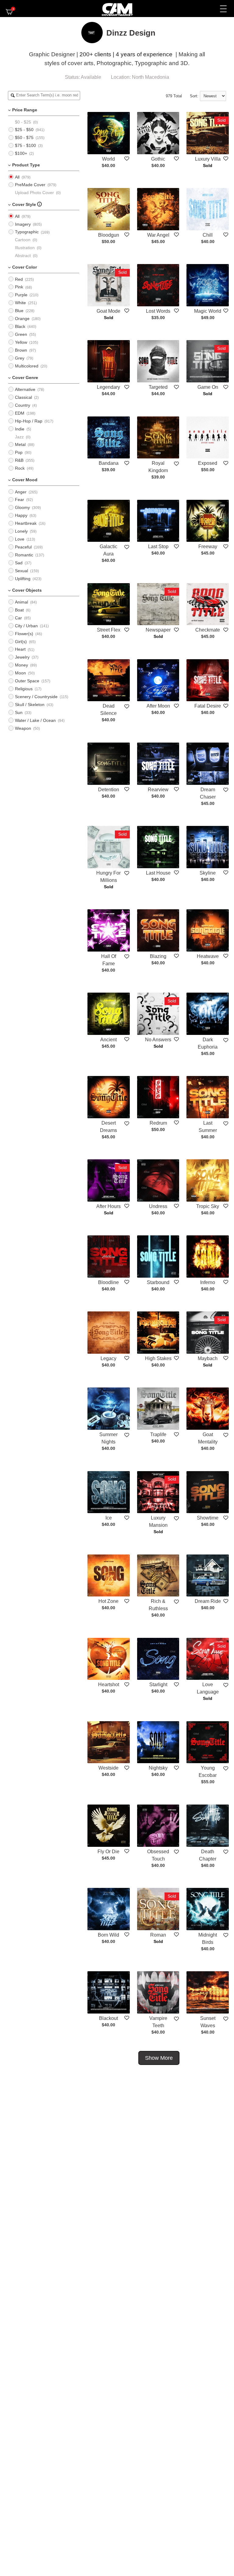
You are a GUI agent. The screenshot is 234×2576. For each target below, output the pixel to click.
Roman (158, 1935)
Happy (21, 515)
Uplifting (23, 579)
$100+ (21, 153)
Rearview (158, 790)
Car (18, 618)
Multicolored (27, 366)
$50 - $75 (24, 138)
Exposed (208, 463)
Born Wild (108, 1935)
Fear (19, 500)
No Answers (158, 1040)
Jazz (19, 437)
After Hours (108, 1206)
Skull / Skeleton (30, 705)
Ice (109, 1518)
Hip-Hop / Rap (29, 421)
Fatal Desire (208, 706)
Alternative (25, 389)
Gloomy (22, 507)
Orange (22, 319)
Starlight (158, 1685)
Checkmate (208, 630)
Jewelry (22, 657)
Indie (20, 429)
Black (20, 326)
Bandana (109, 463)
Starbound (158, 1282)
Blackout (108, 2018)
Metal (20, 444)
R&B (19, 460)
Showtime (208, 1518)
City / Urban (26, 626)
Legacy (108, 1358)
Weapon (23, 728)
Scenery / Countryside (36, 697)
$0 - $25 (23, 122)
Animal (21, 602)
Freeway (208, 547)
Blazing (158, 956)
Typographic (27, 232)
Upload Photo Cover (34, 193)
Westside (108, 1768)
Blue (19, 311)
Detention (109, 790)
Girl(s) (21, 642)
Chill (208, 235)
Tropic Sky (208, 1206)
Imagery (23, 224)
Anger (21, 492)
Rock (20, 468)
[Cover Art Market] (112, 9)
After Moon (158, 706)
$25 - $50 (24, 130)
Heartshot (109, 1685)
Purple (21, 295)
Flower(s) (24, 634)
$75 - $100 (25, 145)
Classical (23, 397)
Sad (19, 563)
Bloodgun (109, 235)
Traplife (158, 1434)
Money (21, 665)
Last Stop (158, 547)
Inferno (208, 1282)
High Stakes (158, 1358)
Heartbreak (26, 523)
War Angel (158, 235)
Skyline (208, 873)
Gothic (158, 159)
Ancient (108, 1040)
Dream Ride (208, 1601)
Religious (24, 689)
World (108, 159)
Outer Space (27, 681)
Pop (19, 452)
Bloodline (108, 1282)
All (17, 177)
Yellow (21, 342)
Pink (19, 287)
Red (19, 279)
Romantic (24, 555)
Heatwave (208, 956)
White (20, 303)
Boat (19, 610)
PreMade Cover (30, 185)
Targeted (158, 387)
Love (20, 539)
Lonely (21, 531)
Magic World (208, 311)
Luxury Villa (208, 159)
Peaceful (23, 547)
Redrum (158, 1123)
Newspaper (158, 630)
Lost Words (158, 311)
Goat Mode (108, 311)
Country (23, 405)
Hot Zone (108, 1601)
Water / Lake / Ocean (35, 720)
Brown (21, 350)
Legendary (108, 387)
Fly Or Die (108, 1852)
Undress (158, 1206)
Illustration (25, 248)
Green (21, 334)
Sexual (21, 571)
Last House (158, 873)
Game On (208, 387)
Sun (19, 712)
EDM (20, 413)
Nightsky (158, 1768)
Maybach (208, 1358)
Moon (20, 673)
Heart (20, 649)
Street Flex (109, 630)
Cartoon (23, 240)
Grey (20, 358)
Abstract (23, 256)
